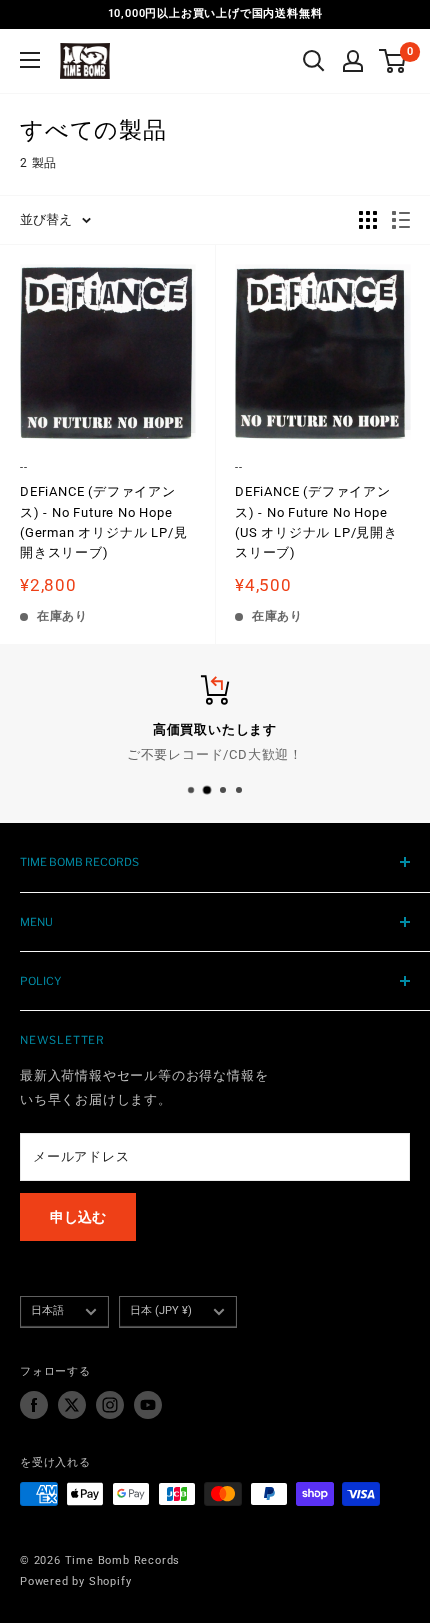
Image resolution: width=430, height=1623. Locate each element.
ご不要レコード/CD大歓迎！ (215, 753)
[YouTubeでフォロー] (148, 1405)
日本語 (47, 1310)
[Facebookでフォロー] (34, 1405)
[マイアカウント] (353, 61)
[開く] (314, 61)
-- (24, 467)
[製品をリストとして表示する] (401, 220)
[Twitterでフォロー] (72, 1405)
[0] (393, 61)
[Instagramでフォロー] (110, 1405)
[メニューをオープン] (30, 60)
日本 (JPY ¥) (161, 1310)
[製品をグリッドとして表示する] (368, 220)
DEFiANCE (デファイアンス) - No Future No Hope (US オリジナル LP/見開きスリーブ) (316, 521)
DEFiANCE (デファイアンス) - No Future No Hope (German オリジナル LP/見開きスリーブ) (103, 521)
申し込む (78, 1217)
